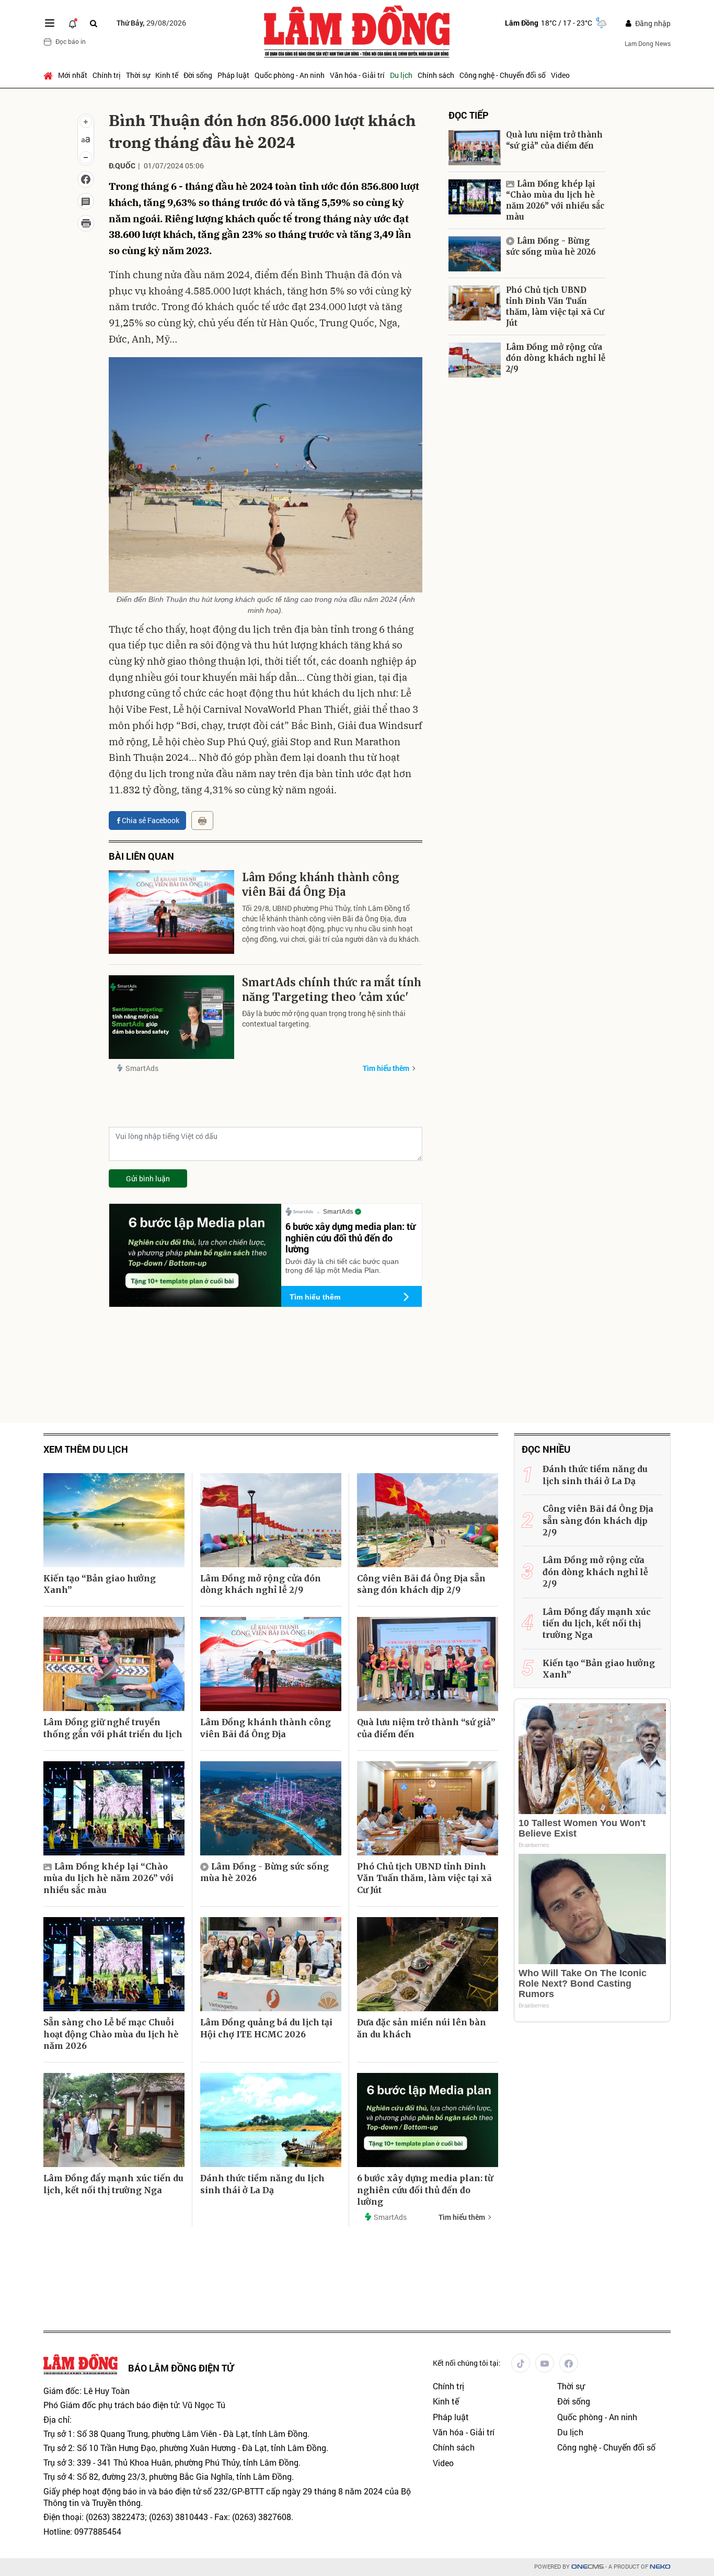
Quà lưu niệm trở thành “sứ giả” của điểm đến (554, 140)
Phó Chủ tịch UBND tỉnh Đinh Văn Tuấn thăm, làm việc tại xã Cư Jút (555, 306)
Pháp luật (233, 75)
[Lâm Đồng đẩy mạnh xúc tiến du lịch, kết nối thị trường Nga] (114, 2120)
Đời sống (198, 75)
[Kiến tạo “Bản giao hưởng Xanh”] (114, 1520)
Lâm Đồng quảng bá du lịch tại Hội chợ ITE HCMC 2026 (266, 2028)
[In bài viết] (86, 223)
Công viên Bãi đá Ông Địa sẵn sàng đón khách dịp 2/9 (421, 1584)
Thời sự (138, 75)
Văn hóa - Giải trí (357, 75)
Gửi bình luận (148, 1178)
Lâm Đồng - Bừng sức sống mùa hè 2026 (551, 246)
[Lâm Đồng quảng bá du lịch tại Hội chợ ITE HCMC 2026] (271, 1964)
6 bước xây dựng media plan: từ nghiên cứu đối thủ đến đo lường (350, 1238)
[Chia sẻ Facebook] (86, 179)
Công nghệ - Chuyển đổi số (503, 75)
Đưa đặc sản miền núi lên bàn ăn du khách (422, 2028)
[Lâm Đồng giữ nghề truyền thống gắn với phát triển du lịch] (114, 1664)
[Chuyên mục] (50, 23)
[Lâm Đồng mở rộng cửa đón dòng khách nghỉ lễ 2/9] (475, 360)
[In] (202, 820)
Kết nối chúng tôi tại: (467, 2363)
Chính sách (436, 75)
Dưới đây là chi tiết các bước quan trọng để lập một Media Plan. (342, 1266)
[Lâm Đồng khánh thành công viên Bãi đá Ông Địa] (171, 912)
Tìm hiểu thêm (386, 1068)
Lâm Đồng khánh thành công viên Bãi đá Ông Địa (321, 885)
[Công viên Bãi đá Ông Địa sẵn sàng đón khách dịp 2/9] (428, 1520)
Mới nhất (73, 75)
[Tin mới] (73, 23)
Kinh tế (167, 75)
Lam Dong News (648, 43)
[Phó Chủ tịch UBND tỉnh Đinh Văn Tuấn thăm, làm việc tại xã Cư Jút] (475, 303)
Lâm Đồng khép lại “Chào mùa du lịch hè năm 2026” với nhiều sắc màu (555, 200)
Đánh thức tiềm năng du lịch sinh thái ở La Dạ (262, 2184)
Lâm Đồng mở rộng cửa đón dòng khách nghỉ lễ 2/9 (556, 358)
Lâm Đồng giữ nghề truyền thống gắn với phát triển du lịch (113, 1728)
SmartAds (142, 1068)
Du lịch (401, 75)
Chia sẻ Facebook (151, 820)
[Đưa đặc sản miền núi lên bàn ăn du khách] (428, 1964)
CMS (588, 2567)
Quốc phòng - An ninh (290, 75)
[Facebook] (569, 2363)
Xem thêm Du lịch (86, 1449)
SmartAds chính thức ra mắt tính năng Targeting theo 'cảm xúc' (332, 990)
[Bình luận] (86, 201)
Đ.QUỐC (122, 166)
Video (560, 75)
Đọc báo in (71, 41)
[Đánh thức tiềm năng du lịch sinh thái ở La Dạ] (271, 2120)
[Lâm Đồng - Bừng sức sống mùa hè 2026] (475, 254)
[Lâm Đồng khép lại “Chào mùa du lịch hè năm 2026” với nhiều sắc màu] (475, 197)
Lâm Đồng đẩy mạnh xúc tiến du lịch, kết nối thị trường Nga (113, 2184)
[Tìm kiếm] (94, 23)
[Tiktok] (521, 2363)
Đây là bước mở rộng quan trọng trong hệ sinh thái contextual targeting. (324, 1018)
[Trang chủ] (49, 75)
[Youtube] (545, 2363)
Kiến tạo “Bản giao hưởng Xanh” (100, 1584)
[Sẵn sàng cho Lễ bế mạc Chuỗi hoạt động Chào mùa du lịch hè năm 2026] (114, 1964)
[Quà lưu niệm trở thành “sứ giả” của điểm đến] (475, 148)
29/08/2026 (151, 23)
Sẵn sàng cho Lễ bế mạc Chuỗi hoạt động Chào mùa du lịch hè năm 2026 (111, 2034)
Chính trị (107, 75)
